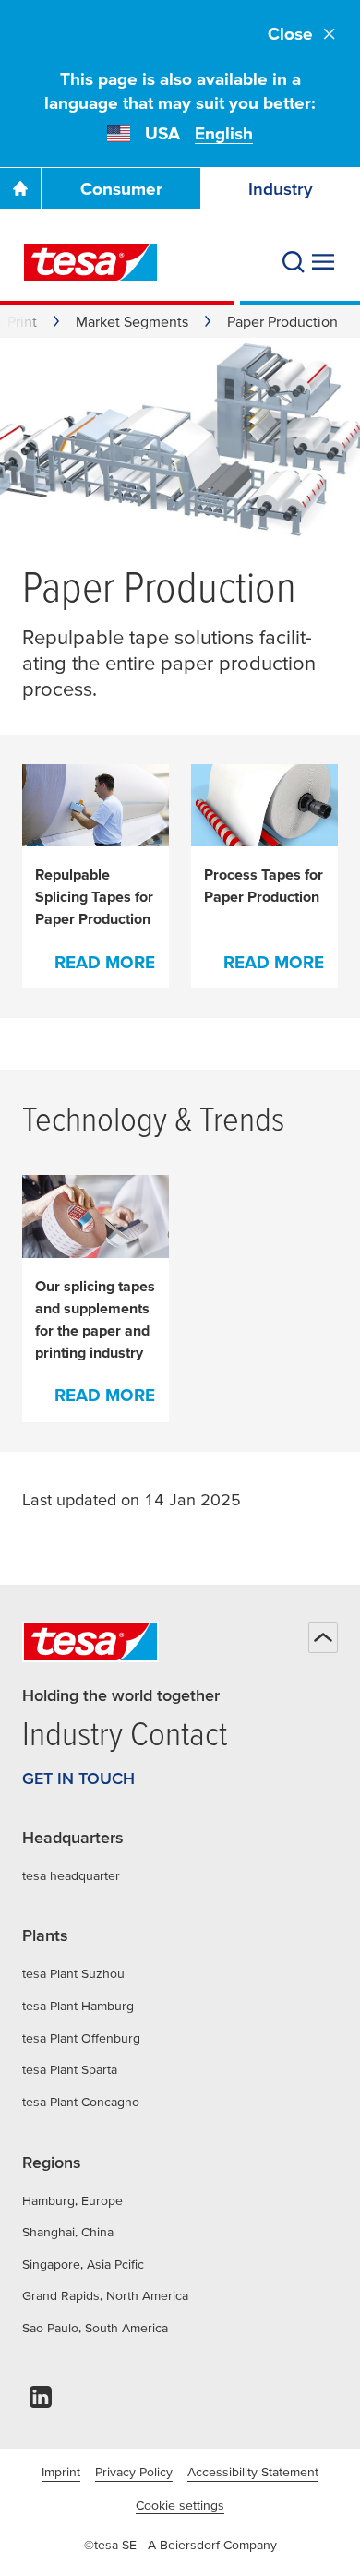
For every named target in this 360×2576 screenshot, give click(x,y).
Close (290, 34)
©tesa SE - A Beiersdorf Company (180, 2545)
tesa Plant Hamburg (78, 2006)
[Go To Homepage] (20, 188)
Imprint (61, 2472)
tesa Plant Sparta (70, 2069)
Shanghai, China (68, 2232)
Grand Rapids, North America (105, 2295)
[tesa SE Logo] (90, 262)
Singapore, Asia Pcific (83, 2264)
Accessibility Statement (253, 2472)
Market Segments (132, 321)
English (224, 133)
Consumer (121, 189)
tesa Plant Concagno (81, 2102)
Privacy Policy (134, 2472)
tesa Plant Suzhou (73, 1973)
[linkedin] (41, 2402)
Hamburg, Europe (72, 2200)
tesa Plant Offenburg (81, 2038)
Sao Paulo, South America (95, 2328)
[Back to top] (323, 1637)
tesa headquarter (71, 1875)
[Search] (294, 262)
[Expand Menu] (323, 262)
